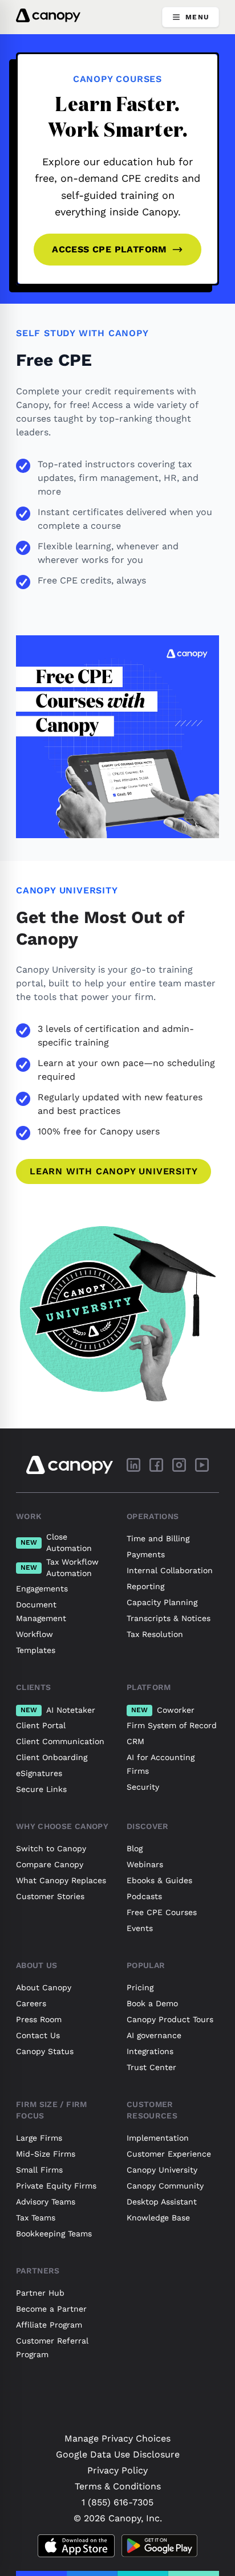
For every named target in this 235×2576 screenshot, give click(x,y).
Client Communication (60, 1741)
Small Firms (39, 2170)
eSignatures (39, 1773)
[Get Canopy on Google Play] (159, 2546)
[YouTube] (202, 1465)
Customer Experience (169, 2154)
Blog (135, 1848)
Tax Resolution (155, 1634)
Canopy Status (45, 2051)
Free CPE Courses (162, 1912)
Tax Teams (36, 2218)
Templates (36, 1650)
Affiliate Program (49, 2325)
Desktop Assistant (162, 2202)
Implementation (158, 2138)
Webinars (145, 1864)
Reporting (145, 1586)
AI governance (154, 2035)
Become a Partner (51, 2309)
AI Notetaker (58, 1710)
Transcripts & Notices (169, 1618)
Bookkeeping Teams (54, 2234)
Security (143, 1787)
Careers (31, 2003)
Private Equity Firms (56, 2186)
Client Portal (41, 1725)
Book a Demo (152, 2003)
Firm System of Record (172, 1725)
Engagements (42, 1589)
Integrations (150, 2051)
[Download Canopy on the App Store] (76, 2546)
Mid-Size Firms (46, 2154)
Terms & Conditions (118, 2486)
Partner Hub (40, 2293)
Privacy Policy (117, 2470)
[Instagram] (179, 1465)
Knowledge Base (158, 2218)
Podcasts (144, 1896)
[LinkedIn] (133, 1465)
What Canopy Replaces (61, 1880)
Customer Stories (50, 1896)
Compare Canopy (50, 1864)
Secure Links (41, 1789)
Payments (146, 1554)
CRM (135, 1741)
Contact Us (38, 2035)
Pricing (140, 1987)
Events (140, 1928)
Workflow (35, 1634)
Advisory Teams (46, 2202)
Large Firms (39, 2138)
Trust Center (151, 2067)
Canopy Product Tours (170, 2019)
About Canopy (44, 1987)
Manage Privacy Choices (117, 2438)
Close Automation (56, 1542)
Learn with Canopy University (114, 1171)
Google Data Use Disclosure (118, 2454)
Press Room (39, 2019)
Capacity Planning (162, 1602)
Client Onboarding (52, 1757)
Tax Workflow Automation (60, 1567)
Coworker (163, 1710)
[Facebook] (156, 1465)
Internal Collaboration (170, 1570)
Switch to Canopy (51, 1848)
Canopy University (162, 2170)
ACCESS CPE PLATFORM (110, 249)
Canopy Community (165, 2186)
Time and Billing (158, 1538)
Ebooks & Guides (159, 1880)
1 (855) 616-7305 (117, 2502)
